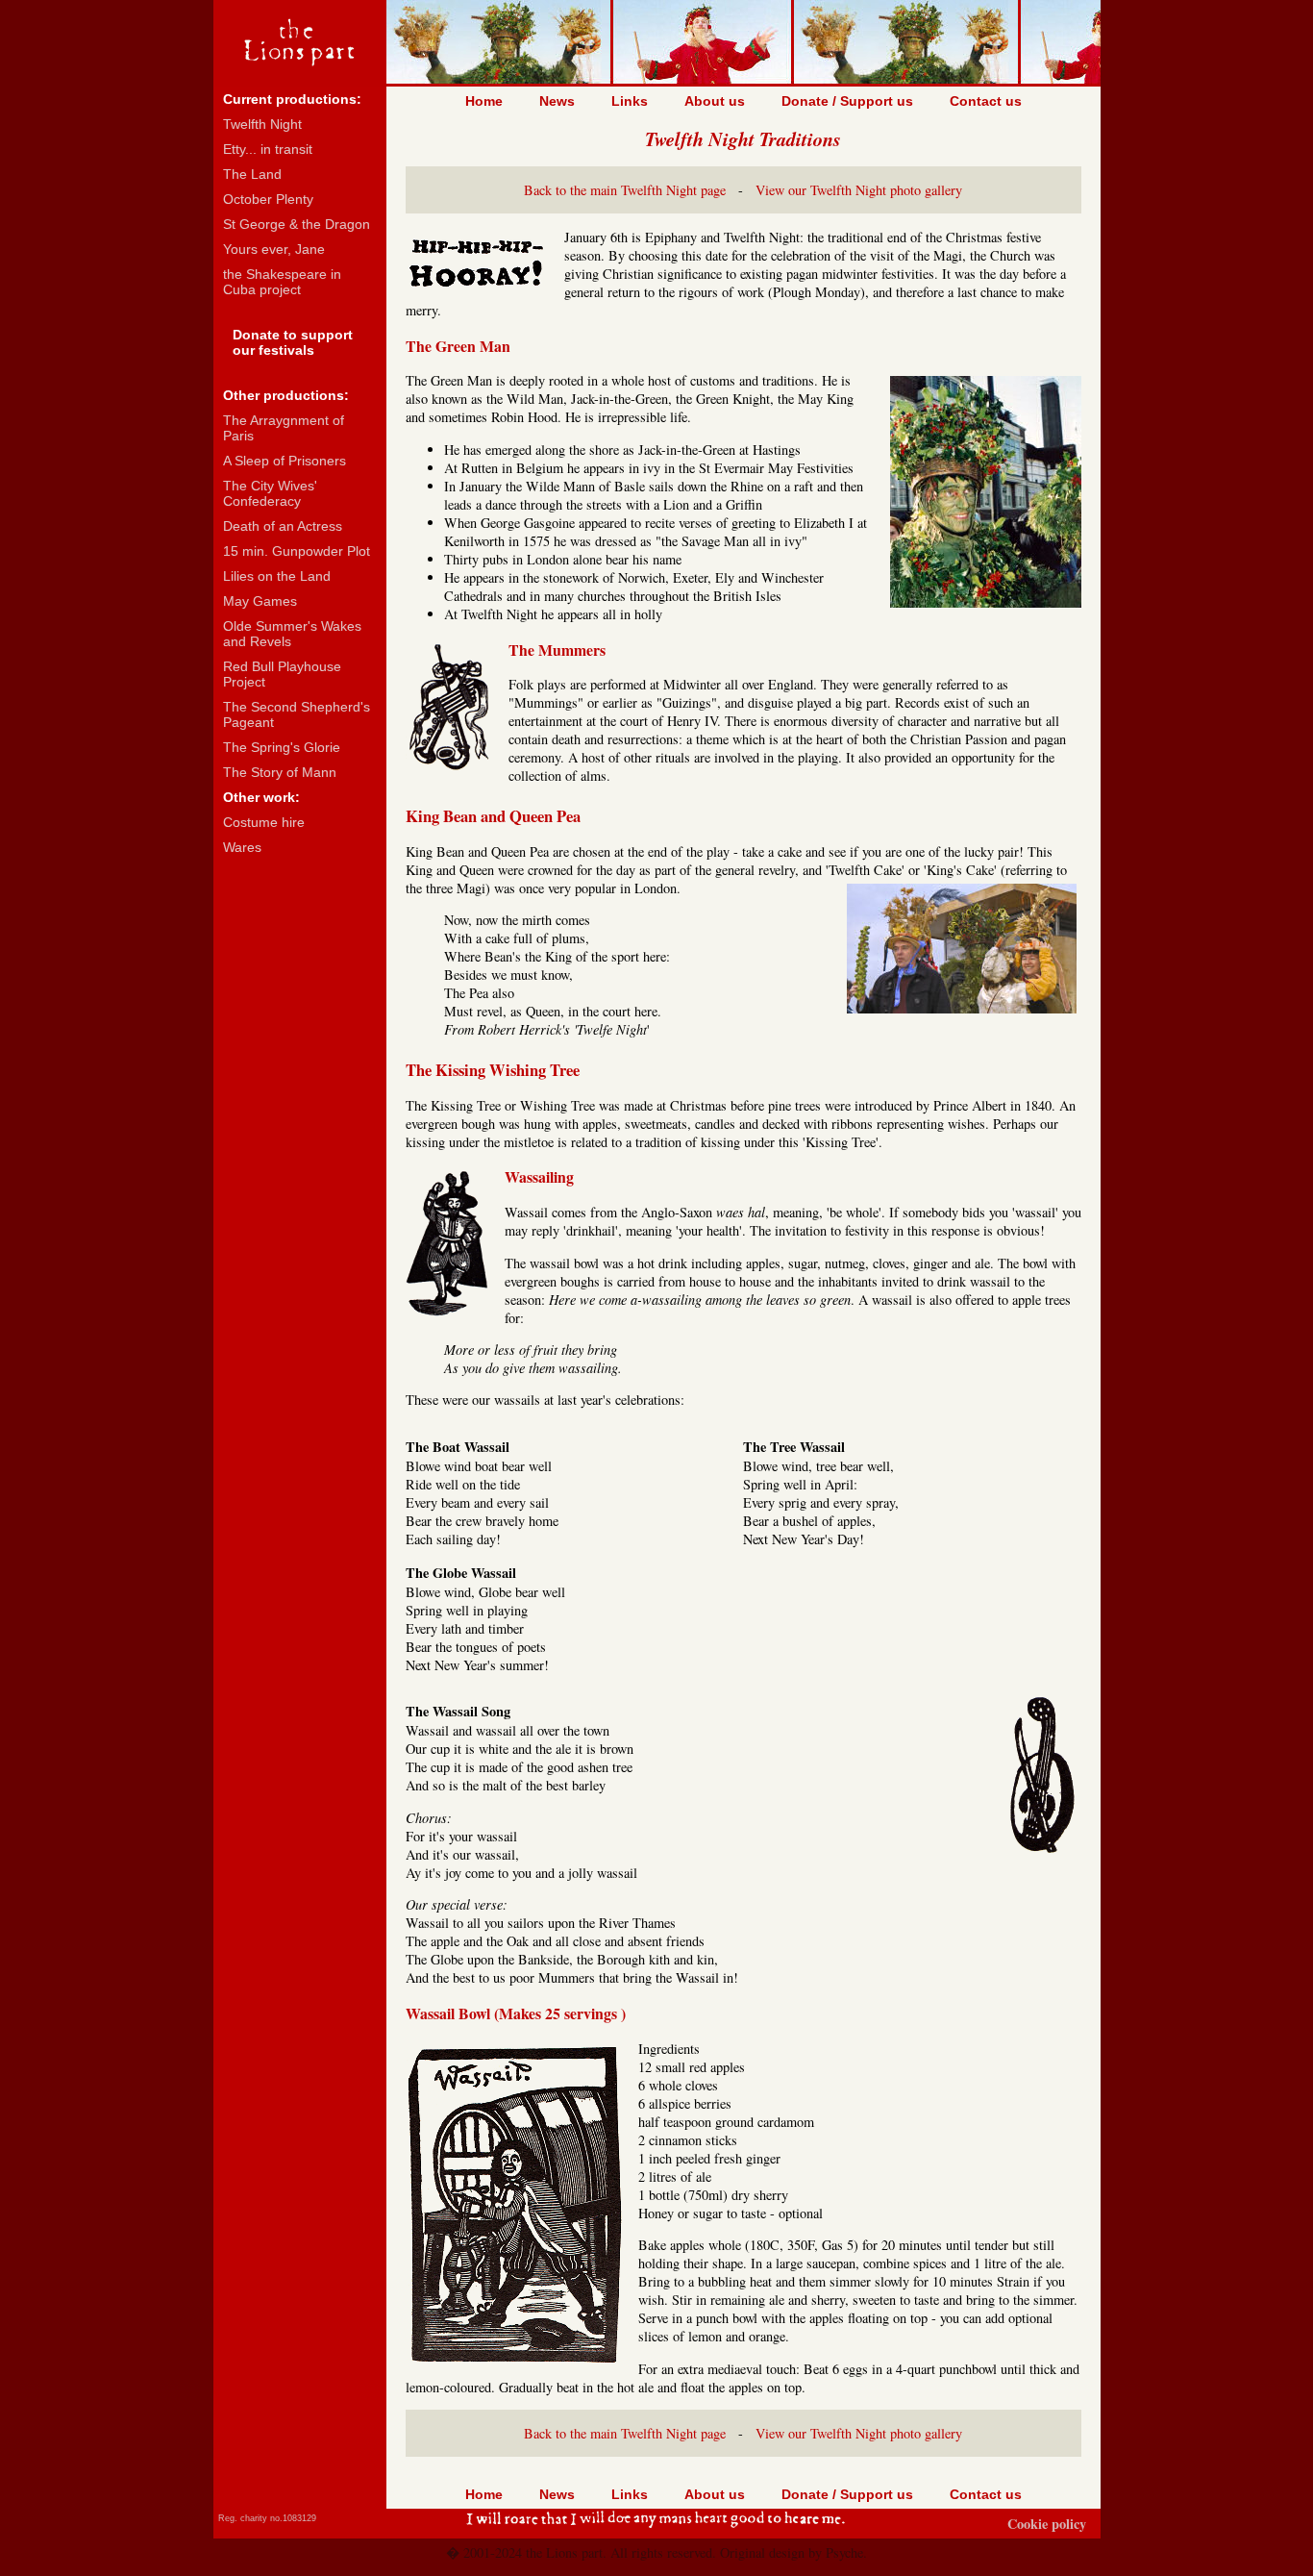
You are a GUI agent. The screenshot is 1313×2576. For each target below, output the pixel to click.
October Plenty (268, 199)
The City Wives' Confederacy (270, 493)
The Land (252, 174)
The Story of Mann (280, 772)
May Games (260, 601)
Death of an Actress (283, 526)
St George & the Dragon (297, 224)
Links (630, 101)
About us (715, 101)
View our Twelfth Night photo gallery (859, 190)
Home (484, 101)
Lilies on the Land (277, 576)
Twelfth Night (262, 124)
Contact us (986, 101)
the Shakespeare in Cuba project (282, 282)
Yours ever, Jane (274, 249)
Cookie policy (1047, 2524)
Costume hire (264, 822)
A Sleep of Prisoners (285, 461)
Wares (242, 847)
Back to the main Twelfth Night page (625, 190)
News (557, 101)
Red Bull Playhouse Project (282, 674)
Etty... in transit (268, 149)
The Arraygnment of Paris (284, 428)
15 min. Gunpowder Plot (297, 551)
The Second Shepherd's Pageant (297, 714)
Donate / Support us (847, 101)
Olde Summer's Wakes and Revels (292, 634)
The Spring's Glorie (282, 747)
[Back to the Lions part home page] (300, 76)
